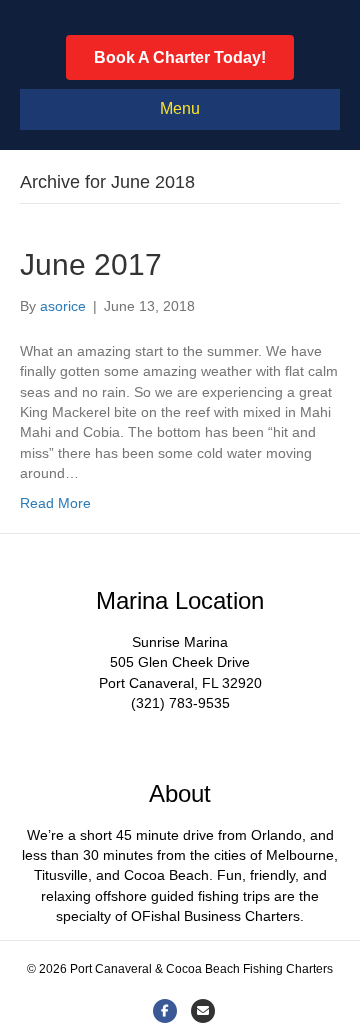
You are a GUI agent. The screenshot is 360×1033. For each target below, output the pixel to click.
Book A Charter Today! (180, 57)
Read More (55, 503)
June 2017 (91, 264)
